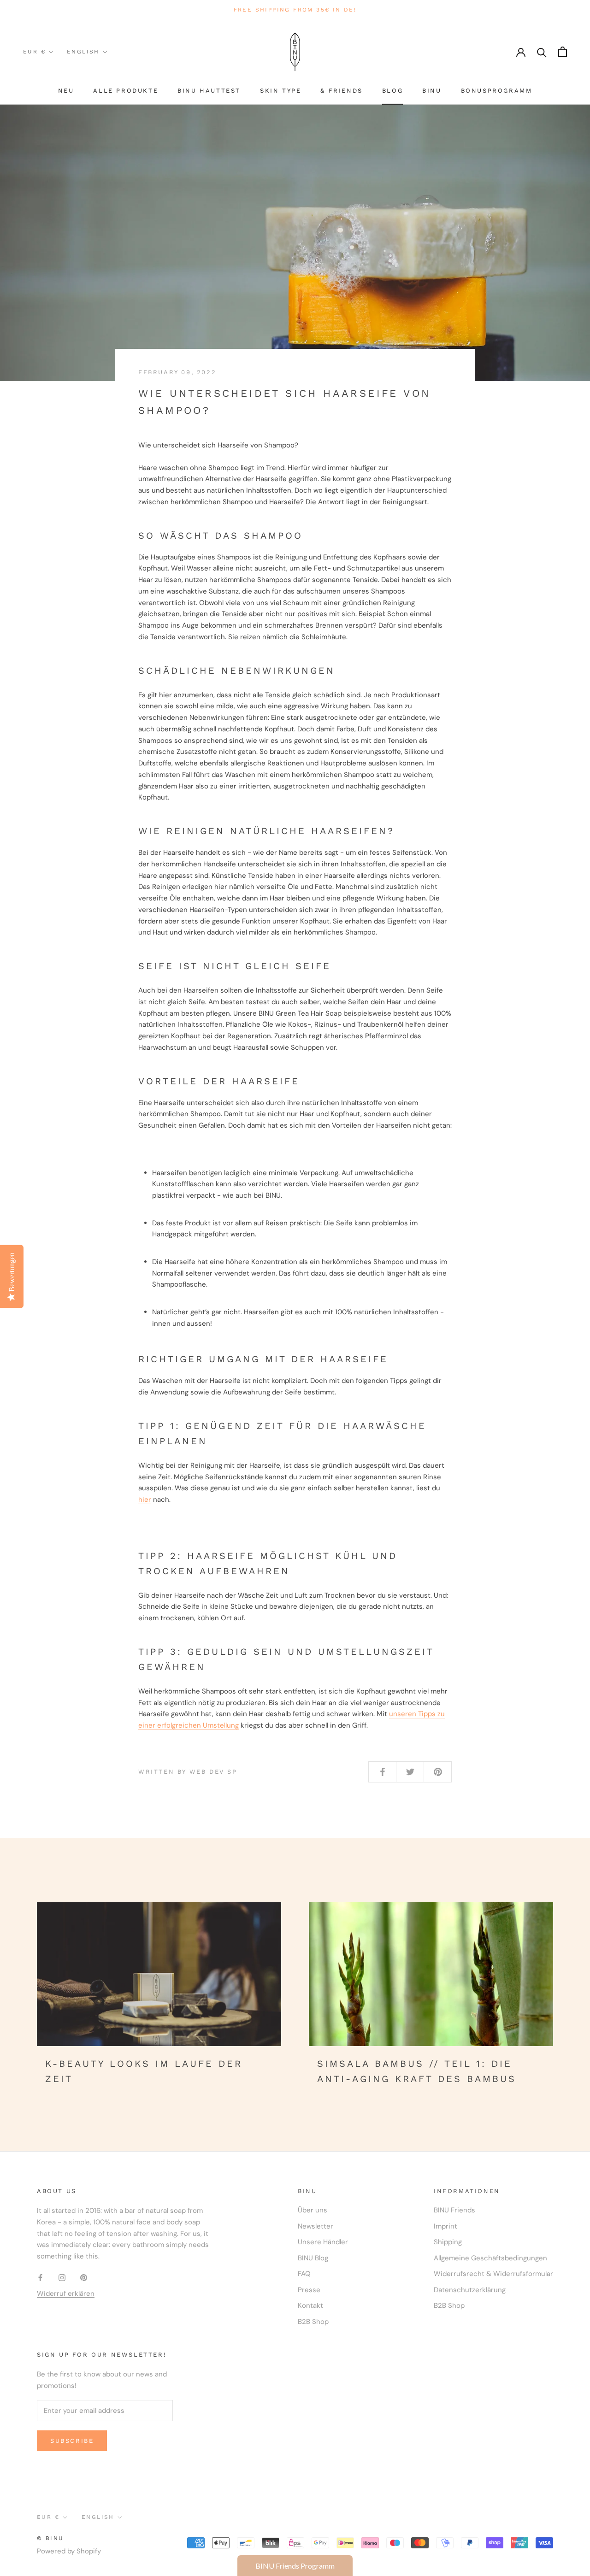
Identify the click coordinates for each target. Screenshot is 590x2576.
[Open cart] (563, 52)
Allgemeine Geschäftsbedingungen (490, 2258)
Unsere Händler (323, 2242)
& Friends (341, 91)
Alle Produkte (126, 91)
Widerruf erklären (66, 2294)
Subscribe (72, 2441)
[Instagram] (62, 2277)
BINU (432, 91)
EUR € (34, 52)
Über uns (313, 2210)
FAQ (304, 2274)
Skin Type (280, 91)
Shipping (448, 2242)
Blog (392, 91)
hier (145, 1500)
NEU (66, 91)
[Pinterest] (84, 2277)
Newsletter (316, 2226)
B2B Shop (313, 2322)
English (83, 52)
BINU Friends (454, 2210)
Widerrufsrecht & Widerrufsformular (493, 2274)
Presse (309, 2290)
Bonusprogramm (497, 91)
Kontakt (310, 2305)
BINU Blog (313, 2258)
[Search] (542, 52)
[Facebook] (40, 2277)
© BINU (50, 2538)
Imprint (445, 2226)
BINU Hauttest (209, 91)
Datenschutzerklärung (470, 2290)
